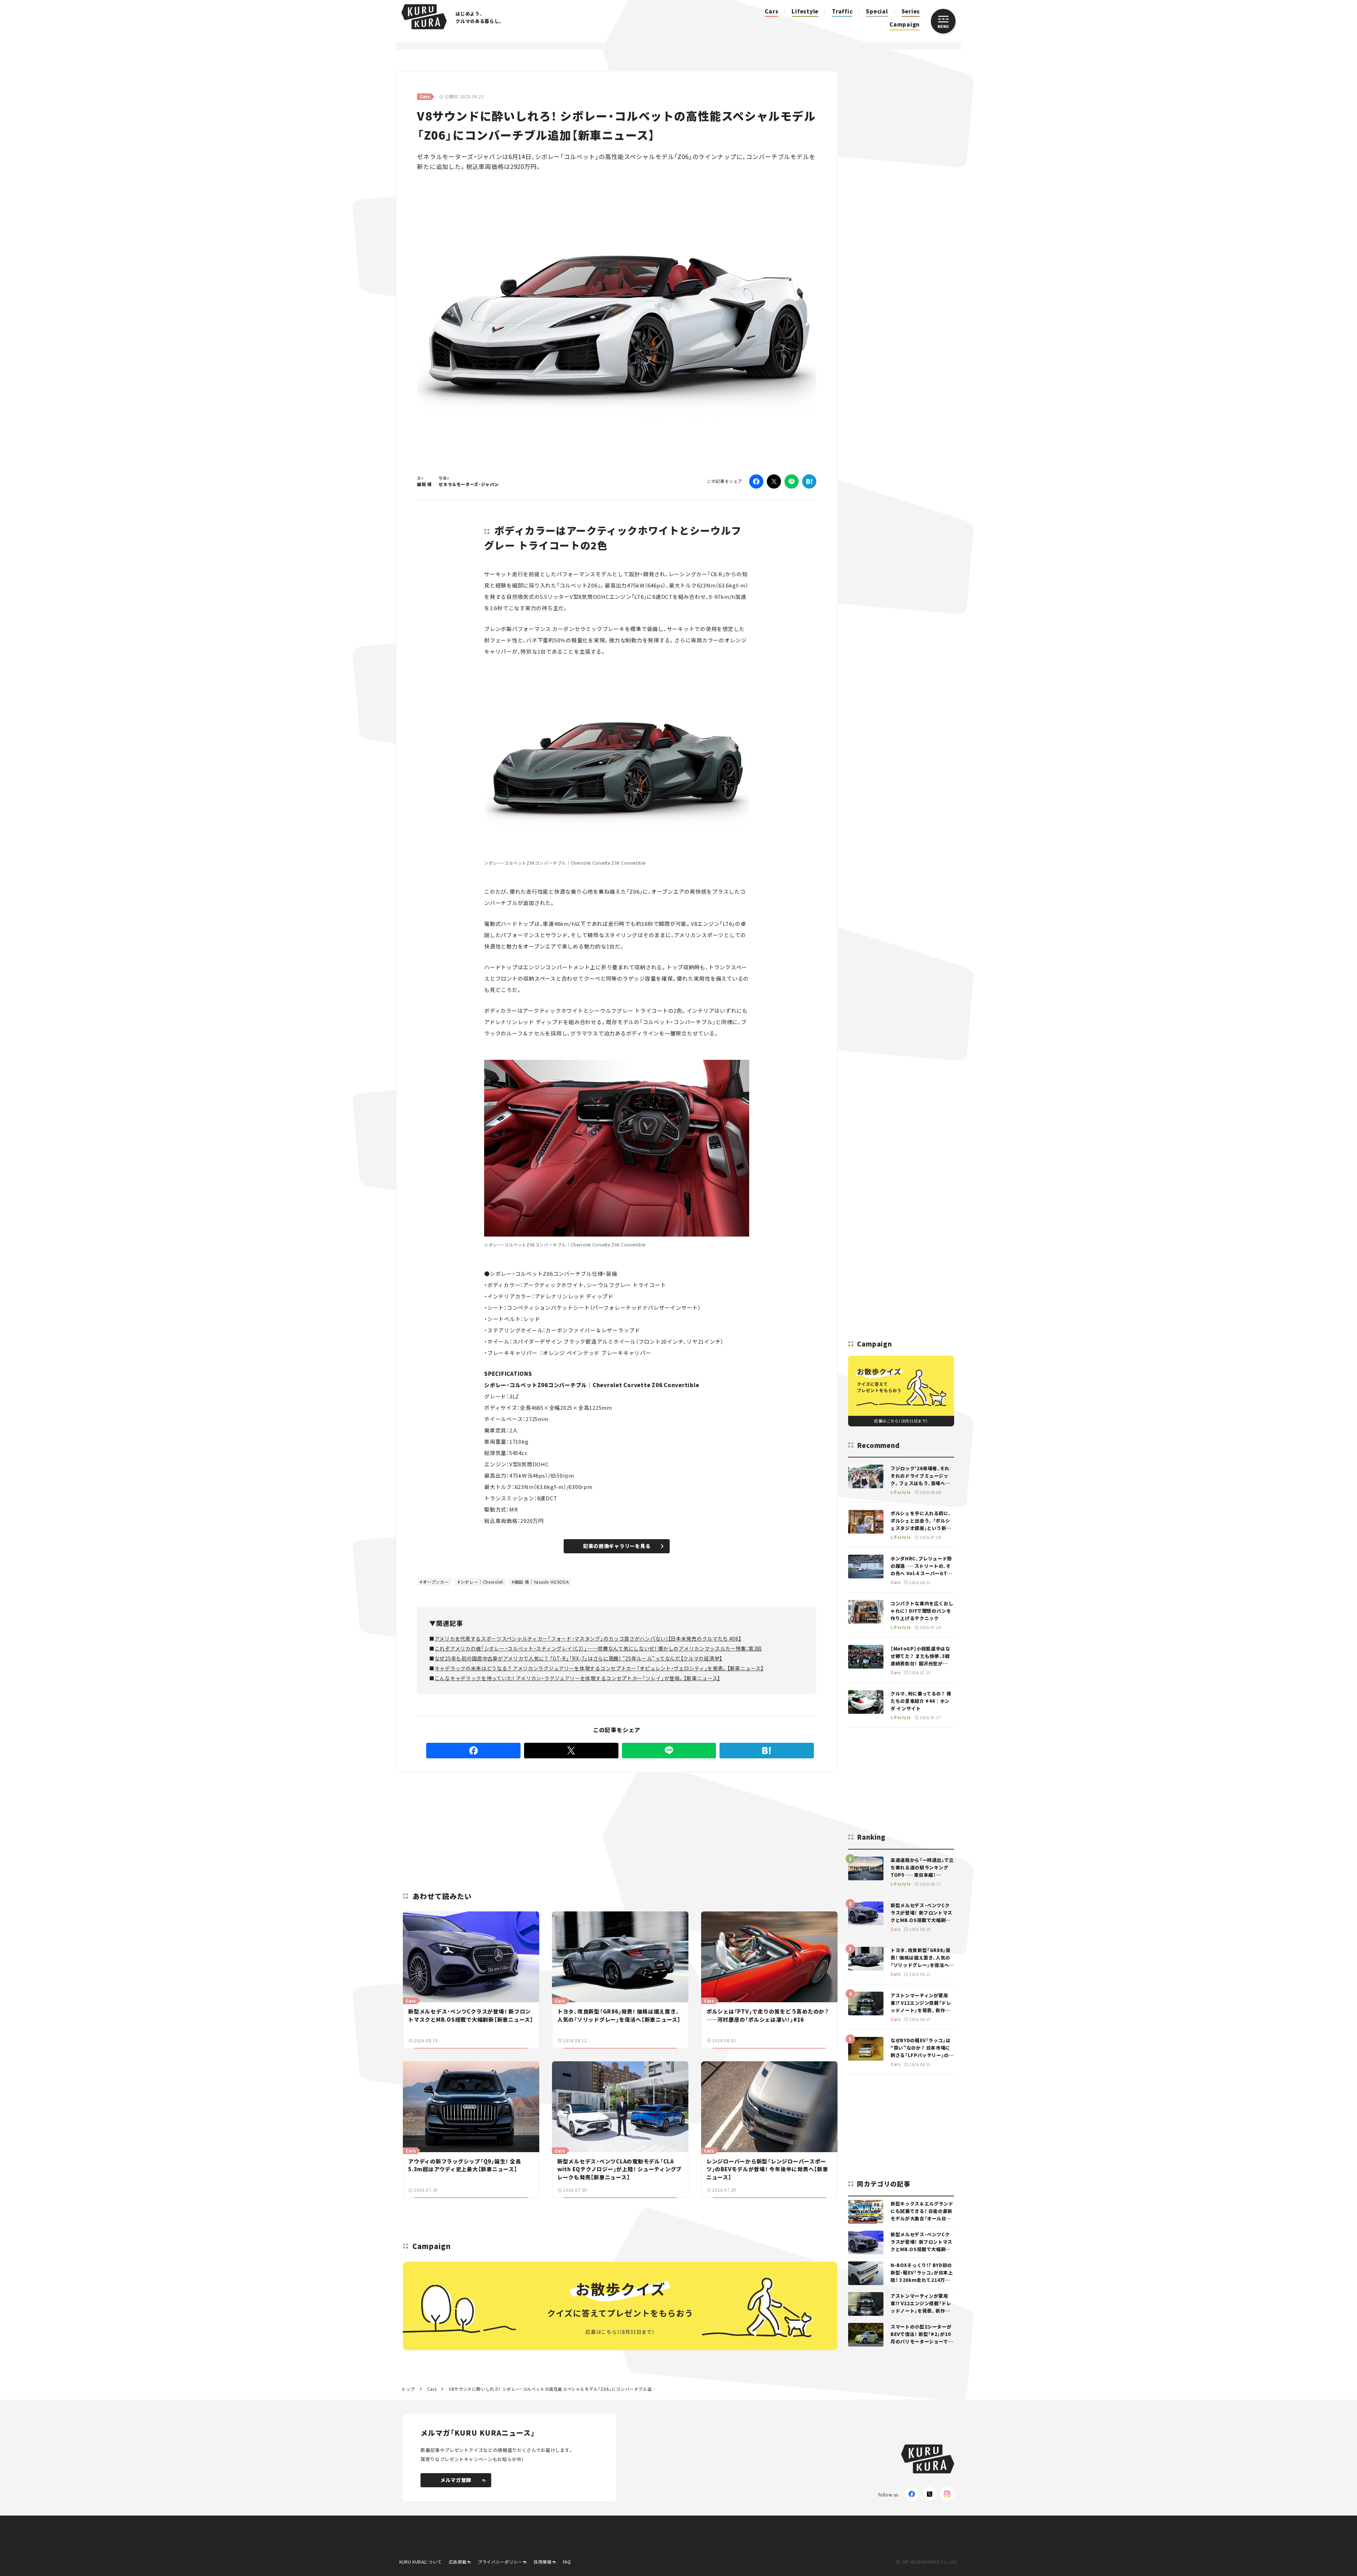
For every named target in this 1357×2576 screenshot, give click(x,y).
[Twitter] (774, 481)
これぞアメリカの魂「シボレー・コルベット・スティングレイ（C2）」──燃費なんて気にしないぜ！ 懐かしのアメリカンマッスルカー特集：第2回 (598, 1648)
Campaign (905, 24)
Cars (771, 11)
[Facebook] (756, 481)
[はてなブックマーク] (809, 481)
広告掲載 (458, 2562)
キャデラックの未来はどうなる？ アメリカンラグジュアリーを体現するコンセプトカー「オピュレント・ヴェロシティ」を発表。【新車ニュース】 (599, 1668)
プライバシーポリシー (500, 2562)
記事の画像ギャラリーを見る (617, 1546)
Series (911, 11)
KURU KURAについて (421, 2562)
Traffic (842, 11)
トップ (408, 2389)
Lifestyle (805, 11)
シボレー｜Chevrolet (482, 1582)
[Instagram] (947, 2494)
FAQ (567, 2562)
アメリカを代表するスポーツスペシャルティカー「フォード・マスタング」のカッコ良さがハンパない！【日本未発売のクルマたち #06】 (588, 1639)
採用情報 (542, 2562)
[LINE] (792, 481)
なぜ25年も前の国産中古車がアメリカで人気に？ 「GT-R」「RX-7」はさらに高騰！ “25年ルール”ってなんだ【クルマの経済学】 (578, 1658)
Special (877, 11)
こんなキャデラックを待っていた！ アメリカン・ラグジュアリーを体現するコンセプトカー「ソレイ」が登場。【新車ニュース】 (577, 1678)
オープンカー (436, 1582)
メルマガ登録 (456, 2480)
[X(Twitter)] (929, 2494)
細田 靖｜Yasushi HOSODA (542, 1582)
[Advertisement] (672, 1823)
